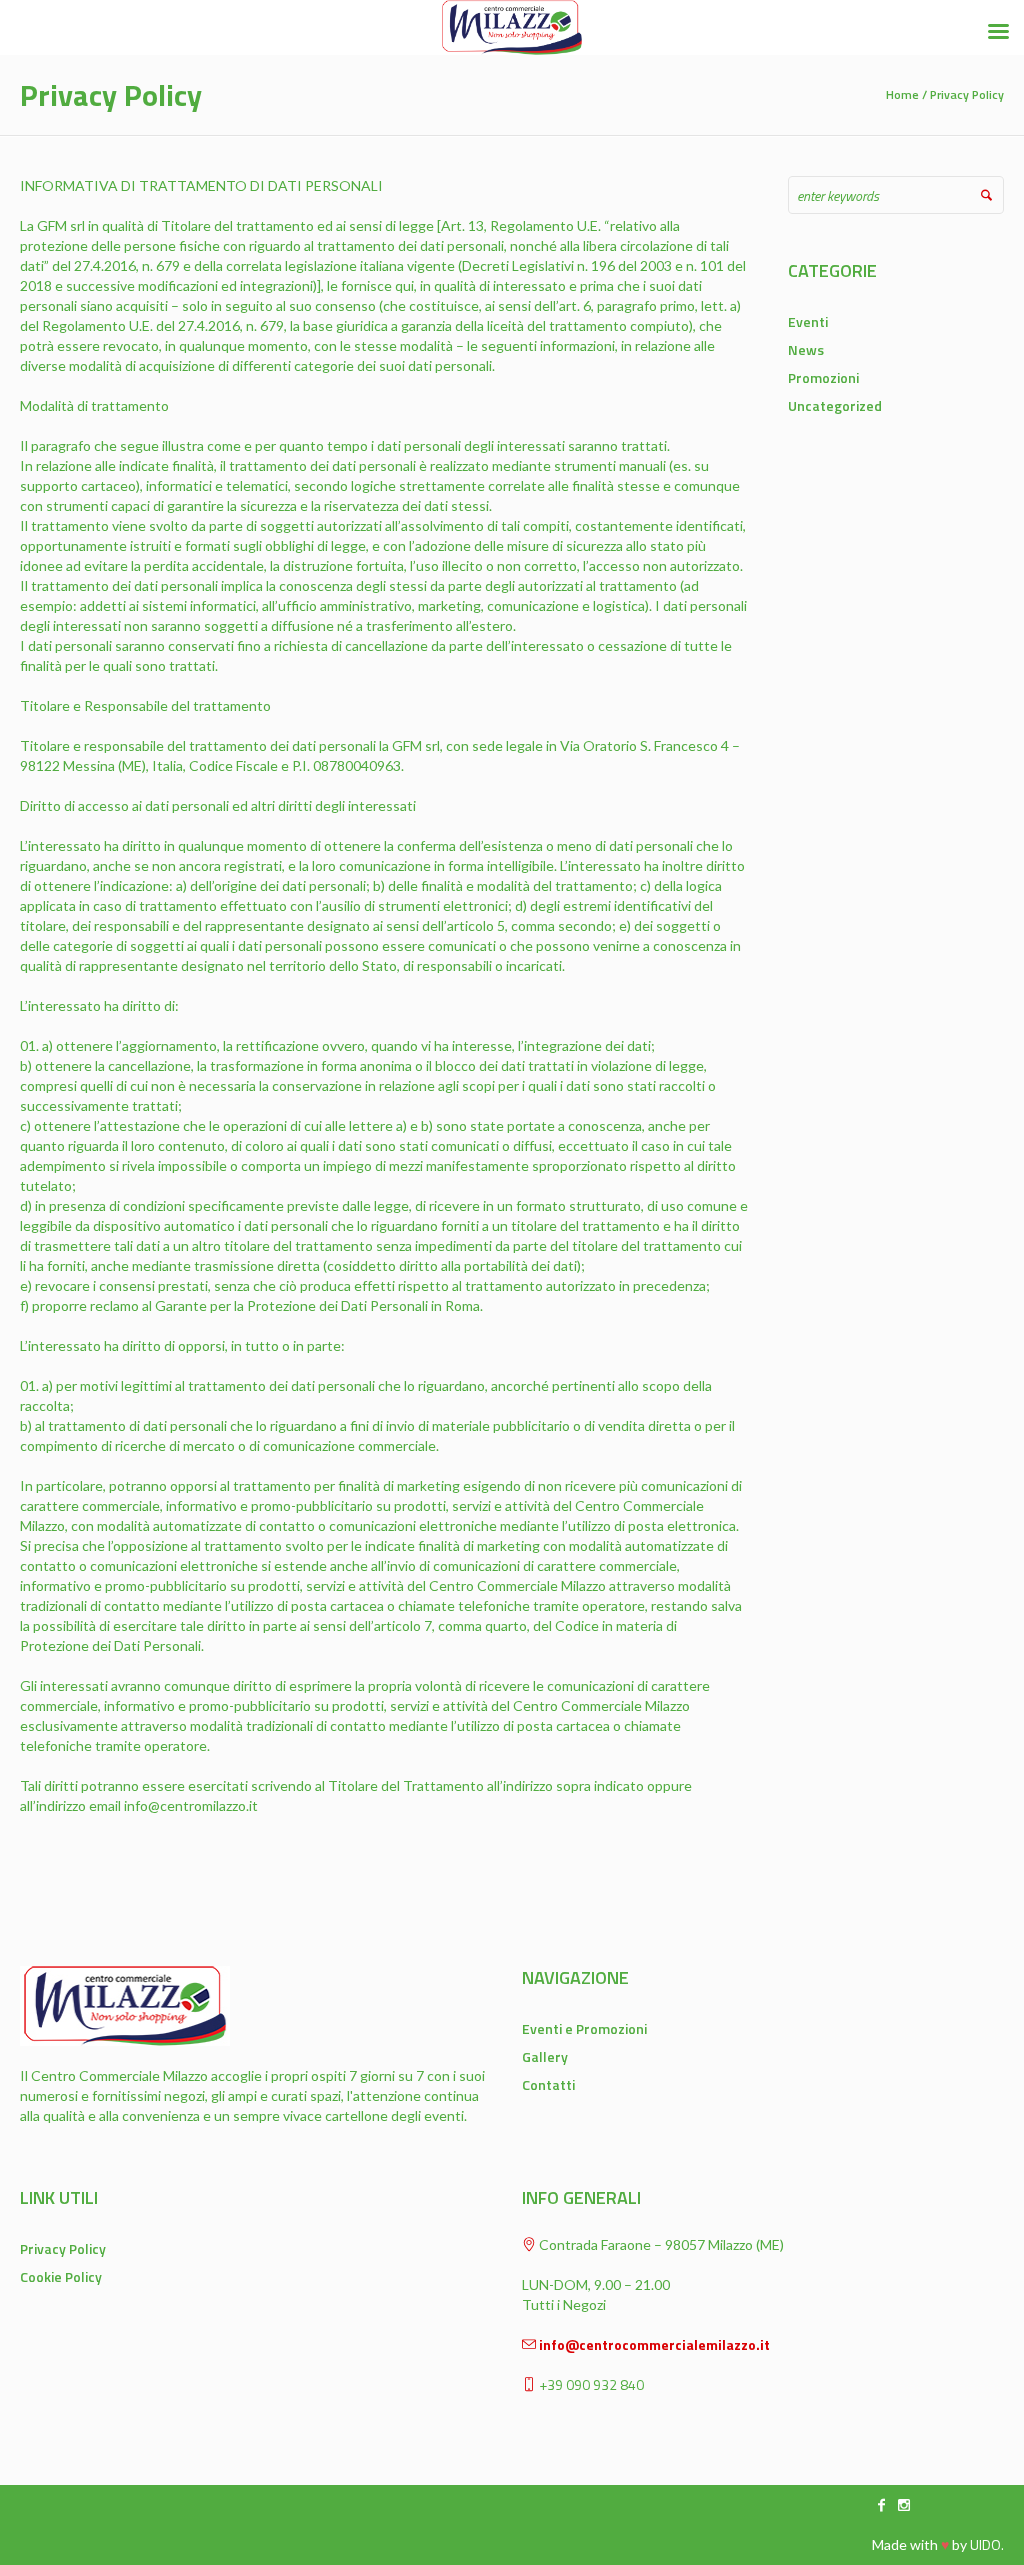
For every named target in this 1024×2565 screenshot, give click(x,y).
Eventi (808, 321)
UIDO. (987, 2544)
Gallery (545, 2056)
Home (902, 94)
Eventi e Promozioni (584, 2028)
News (806, 349)
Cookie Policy (61, 2276)
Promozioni (823, 377)
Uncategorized (835, 405)
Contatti (548, 2084)
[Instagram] (905, 2504)
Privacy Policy (63, 2248)
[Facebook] (882, 2504)
